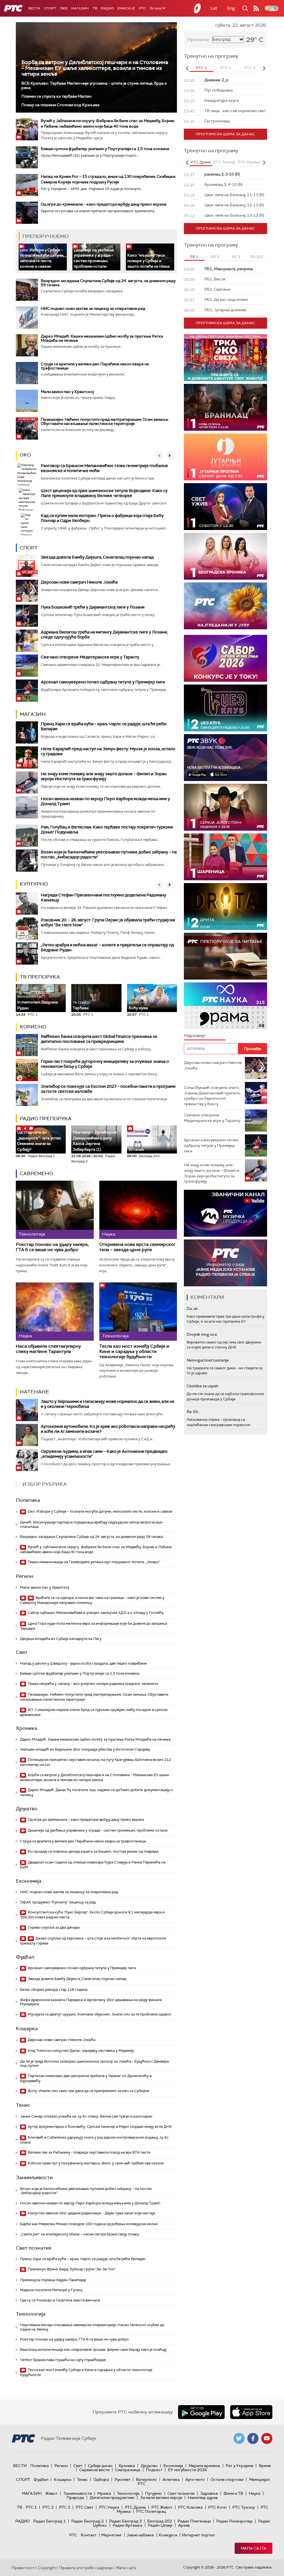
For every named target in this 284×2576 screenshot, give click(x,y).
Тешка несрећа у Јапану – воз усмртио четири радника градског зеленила (92, 1684)
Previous (187, 68)
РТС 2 (48, 2507)
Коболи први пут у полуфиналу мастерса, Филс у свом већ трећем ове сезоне (95, 2163)
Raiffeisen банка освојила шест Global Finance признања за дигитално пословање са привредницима (99, 1039)
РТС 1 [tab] (201, 68)
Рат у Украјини (239, 2466)
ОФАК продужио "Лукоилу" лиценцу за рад (58, 1902)
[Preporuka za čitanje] (225, 956)
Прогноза (198, 40)
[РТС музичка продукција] (225, 1213)
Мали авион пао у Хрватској (67, 392)
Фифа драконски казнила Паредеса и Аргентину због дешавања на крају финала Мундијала (91, 2002)
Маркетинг (111, 2535)
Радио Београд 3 (125, 2521)
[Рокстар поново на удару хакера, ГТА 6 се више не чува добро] (55, 1210)
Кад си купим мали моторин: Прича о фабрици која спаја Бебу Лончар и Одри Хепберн (102, 518)
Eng (231, 8)
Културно (34, 884)
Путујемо (154, 2493)
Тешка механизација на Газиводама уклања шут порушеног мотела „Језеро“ (94, 1562)
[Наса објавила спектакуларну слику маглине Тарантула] (55, 1312)
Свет (22, 1652)
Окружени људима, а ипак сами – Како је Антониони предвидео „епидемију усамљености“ (104, 1454)
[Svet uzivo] (225, 507)
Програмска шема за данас (225, 134)
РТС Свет (85, 2507)
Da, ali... (193, 1309)
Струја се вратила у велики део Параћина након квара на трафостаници (95, 366)
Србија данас (100, 2466)
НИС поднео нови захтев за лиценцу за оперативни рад (93, 308)
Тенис (23, 2105)
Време (265, 2466)
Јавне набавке (140, 2535)
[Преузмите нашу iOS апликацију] (251, 2412)
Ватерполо (146, 2479)
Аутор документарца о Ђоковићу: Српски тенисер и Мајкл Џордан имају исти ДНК (99, 2127)
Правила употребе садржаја (86, 2568)
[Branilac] (225, 407)
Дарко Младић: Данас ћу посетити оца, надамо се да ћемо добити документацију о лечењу (96, 1792)
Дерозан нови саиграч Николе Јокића (79, 582)
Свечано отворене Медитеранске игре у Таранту (90, 657)
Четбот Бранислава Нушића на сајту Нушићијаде (63, 2360)
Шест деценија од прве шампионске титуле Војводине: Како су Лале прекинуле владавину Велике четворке (104, 493)
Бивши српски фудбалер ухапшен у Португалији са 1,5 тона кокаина (105, 149)
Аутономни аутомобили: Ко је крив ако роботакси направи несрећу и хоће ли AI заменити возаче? (108, 1429)
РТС (142, 8)
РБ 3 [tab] (236, 257)
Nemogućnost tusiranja (208, 1360)
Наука (255, 2493)
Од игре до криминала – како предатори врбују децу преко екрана (104, 204)
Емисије (126, 8)
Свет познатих (34, 2248)
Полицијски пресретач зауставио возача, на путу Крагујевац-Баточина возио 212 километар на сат (95, 1762)
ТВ (95, 8)
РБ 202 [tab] (257, 257)
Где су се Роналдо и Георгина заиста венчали (60, 2300)
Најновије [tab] (195, 1035)
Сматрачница (128, 2470)
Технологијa (31, 2314)
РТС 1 (31, 2507)
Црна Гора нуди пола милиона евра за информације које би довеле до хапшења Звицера (93, 1626)
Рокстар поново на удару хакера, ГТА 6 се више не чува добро (52, 1247)
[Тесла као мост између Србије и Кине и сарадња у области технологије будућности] (138, 1312)
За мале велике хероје (161, 2498)
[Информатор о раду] (225, 1263)
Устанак (136, 1149)
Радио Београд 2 (88, 2521)
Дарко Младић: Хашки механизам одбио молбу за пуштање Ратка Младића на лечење (102, 338)
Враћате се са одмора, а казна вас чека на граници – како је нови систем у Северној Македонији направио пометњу (92, 1600)
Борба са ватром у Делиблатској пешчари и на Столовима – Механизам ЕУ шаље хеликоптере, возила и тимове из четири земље (95, 68)
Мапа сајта (253, 2548)
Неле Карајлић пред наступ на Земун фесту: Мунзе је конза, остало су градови (108, 751)
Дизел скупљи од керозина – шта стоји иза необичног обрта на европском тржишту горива (93, 1941)
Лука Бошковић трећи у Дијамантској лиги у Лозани (93, 607)
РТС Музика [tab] (249, 162)
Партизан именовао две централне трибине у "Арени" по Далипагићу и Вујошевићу (86, 2078)
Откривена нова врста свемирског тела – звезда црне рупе (137, 1247)
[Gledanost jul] (225, 606)
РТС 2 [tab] (226, 68)
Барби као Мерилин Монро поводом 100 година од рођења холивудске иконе (89, 2224)
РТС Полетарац (151, 2511)
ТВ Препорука (40, 977)
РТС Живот (162, 2507)
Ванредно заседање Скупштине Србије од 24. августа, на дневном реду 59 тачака (108, 283)
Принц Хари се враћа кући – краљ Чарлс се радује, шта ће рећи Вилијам (104, 726)
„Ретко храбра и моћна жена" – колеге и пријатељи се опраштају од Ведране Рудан (107, 947)
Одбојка (101, 2479)
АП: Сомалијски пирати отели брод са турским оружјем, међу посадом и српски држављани (94, 1712)
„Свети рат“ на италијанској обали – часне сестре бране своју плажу (79, 2234)
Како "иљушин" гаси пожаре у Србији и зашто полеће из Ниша (149, 261)
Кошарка (27, 2029)
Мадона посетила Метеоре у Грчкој (51, 2290)
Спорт (50, 8)
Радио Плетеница (194, 2521)
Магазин (80, 8)
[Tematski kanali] (225, 1006)
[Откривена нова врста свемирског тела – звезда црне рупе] (138, 1210)
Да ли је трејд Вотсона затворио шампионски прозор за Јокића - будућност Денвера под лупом (94, 2064)
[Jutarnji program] (225, 457)
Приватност (23, 2568)
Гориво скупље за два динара (53, 1927)
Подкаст (154, 2470)
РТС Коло (218, 2507)
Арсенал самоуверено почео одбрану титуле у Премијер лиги (103, 682)
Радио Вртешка (127, 2525)
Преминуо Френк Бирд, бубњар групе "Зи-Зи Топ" (71, 2269)
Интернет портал (198, 2535)
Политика (28, 1500)
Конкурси (168, 2535)
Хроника (26, 1728)
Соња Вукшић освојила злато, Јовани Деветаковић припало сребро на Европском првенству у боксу (212, 1096)
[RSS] (256, 8)
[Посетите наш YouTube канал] (267, 2438)
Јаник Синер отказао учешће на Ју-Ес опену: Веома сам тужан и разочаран (86, 2116)
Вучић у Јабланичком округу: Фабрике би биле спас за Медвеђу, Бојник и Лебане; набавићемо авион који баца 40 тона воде (96, 1549)
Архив (184, 2525)
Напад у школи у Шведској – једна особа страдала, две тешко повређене (83, 1663)
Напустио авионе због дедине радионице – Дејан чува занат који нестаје (91, 2213)
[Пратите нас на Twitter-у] (239, 2438)
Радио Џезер (160, 2525)
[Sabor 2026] (225, 658)
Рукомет (122, 2479)
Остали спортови (227, 2479)
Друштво (27, 1809)
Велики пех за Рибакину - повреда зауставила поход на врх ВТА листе (89, 2152)
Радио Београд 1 (50, 2521)
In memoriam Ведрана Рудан (38, 1001)
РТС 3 (65, 2507)
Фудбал (25, 1957)
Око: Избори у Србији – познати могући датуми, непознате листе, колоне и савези (42, 258)
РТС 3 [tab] (250, 68)
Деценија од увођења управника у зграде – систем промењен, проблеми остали (94, 258)
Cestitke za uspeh (203, 1386)
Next (264, 68)
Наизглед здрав (203, 2498)
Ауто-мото (195, 2479)
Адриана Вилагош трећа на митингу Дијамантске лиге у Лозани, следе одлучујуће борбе (104, 635)
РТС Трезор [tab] (224, 162)
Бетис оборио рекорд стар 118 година (54, 1990)
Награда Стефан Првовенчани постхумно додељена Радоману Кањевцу (103, 897)
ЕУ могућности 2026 (187, 2470)
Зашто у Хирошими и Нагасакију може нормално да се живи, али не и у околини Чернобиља (108, 1404)
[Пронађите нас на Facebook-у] (253, 2438)
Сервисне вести (94, 2470)
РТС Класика (190, 2507)
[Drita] (225, 907)
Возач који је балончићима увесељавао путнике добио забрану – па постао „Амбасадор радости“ (109, 855)
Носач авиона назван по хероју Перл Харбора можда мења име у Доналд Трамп (105, 801)
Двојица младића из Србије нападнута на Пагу (61, 1639)
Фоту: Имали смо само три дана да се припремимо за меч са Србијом (88, 2091)
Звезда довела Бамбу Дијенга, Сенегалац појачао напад (97, 557)
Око (25, 455)
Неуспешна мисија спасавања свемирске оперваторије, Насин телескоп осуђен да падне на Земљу (92, 2327)
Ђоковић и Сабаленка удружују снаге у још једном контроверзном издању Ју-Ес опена (94, 2140)
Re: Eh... (194, 1412)
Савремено (36, 1173)
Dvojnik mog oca (202, 1334)
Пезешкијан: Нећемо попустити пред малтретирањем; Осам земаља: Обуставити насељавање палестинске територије (105, 421)
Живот (51, 2493)
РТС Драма (135, 2507)
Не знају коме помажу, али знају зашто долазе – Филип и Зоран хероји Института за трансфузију (104, 776)
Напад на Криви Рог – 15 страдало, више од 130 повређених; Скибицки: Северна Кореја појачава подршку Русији (108, 179)
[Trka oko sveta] (225, 358)
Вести (34, 8)
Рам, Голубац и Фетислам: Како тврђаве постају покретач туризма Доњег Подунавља (107, 830)
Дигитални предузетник (112, 2498)
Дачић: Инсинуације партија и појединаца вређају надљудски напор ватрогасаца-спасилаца (92, 1524)
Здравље (209, 2493)
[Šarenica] (225, 857)
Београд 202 (160, 2521)
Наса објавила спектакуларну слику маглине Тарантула (48, 1349)
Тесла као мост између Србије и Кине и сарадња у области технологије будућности (134, 1352)
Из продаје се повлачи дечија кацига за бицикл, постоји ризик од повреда (93, 1851)
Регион (25, 1576)
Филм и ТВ (233, 2493)
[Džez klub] (225, 708)
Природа (75, 2498)
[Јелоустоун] (225, 807)
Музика (104, 2493)
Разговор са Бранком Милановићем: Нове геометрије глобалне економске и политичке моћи (104, 468)
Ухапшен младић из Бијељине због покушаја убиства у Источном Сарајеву (85, 1749)
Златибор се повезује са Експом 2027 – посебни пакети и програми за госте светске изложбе (108, 1089)
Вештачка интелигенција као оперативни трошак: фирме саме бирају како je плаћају (93, 2350)
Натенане (34, 1392)
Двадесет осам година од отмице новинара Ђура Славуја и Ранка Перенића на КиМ (93, 1865)
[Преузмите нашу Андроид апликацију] (201, 2412)
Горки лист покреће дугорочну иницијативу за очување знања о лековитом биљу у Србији (105, 1064)
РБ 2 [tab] (215, 257)
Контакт (89, 2535)
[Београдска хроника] (225, 556)
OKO (64, 8)
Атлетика (171, 2479)
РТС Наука (109, 2507)
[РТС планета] (197, 8)
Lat (214, 8)
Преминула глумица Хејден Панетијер (53, 2280)
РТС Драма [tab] (201, 162)
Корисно (33, 1027)
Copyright (47, 2568)
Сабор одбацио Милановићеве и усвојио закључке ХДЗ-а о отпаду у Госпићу (95, 1613)
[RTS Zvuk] (225, 758)
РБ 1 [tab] (194, 257)
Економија (29, 1881)
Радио (107, 8)
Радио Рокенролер (234, 2521)
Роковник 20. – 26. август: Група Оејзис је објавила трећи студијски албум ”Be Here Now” (108, 922)
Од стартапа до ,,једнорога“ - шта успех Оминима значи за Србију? (39, 1139)
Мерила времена (204, 2466)
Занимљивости (34, 2177)
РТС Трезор (244, 2507)
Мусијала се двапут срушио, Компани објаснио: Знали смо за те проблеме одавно (99, 2014)
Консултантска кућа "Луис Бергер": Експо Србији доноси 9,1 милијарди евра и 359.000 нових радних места (92, 1915)
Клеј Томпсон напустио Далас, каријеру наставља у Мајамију (80, 2051)
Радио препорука (46, 1119)
